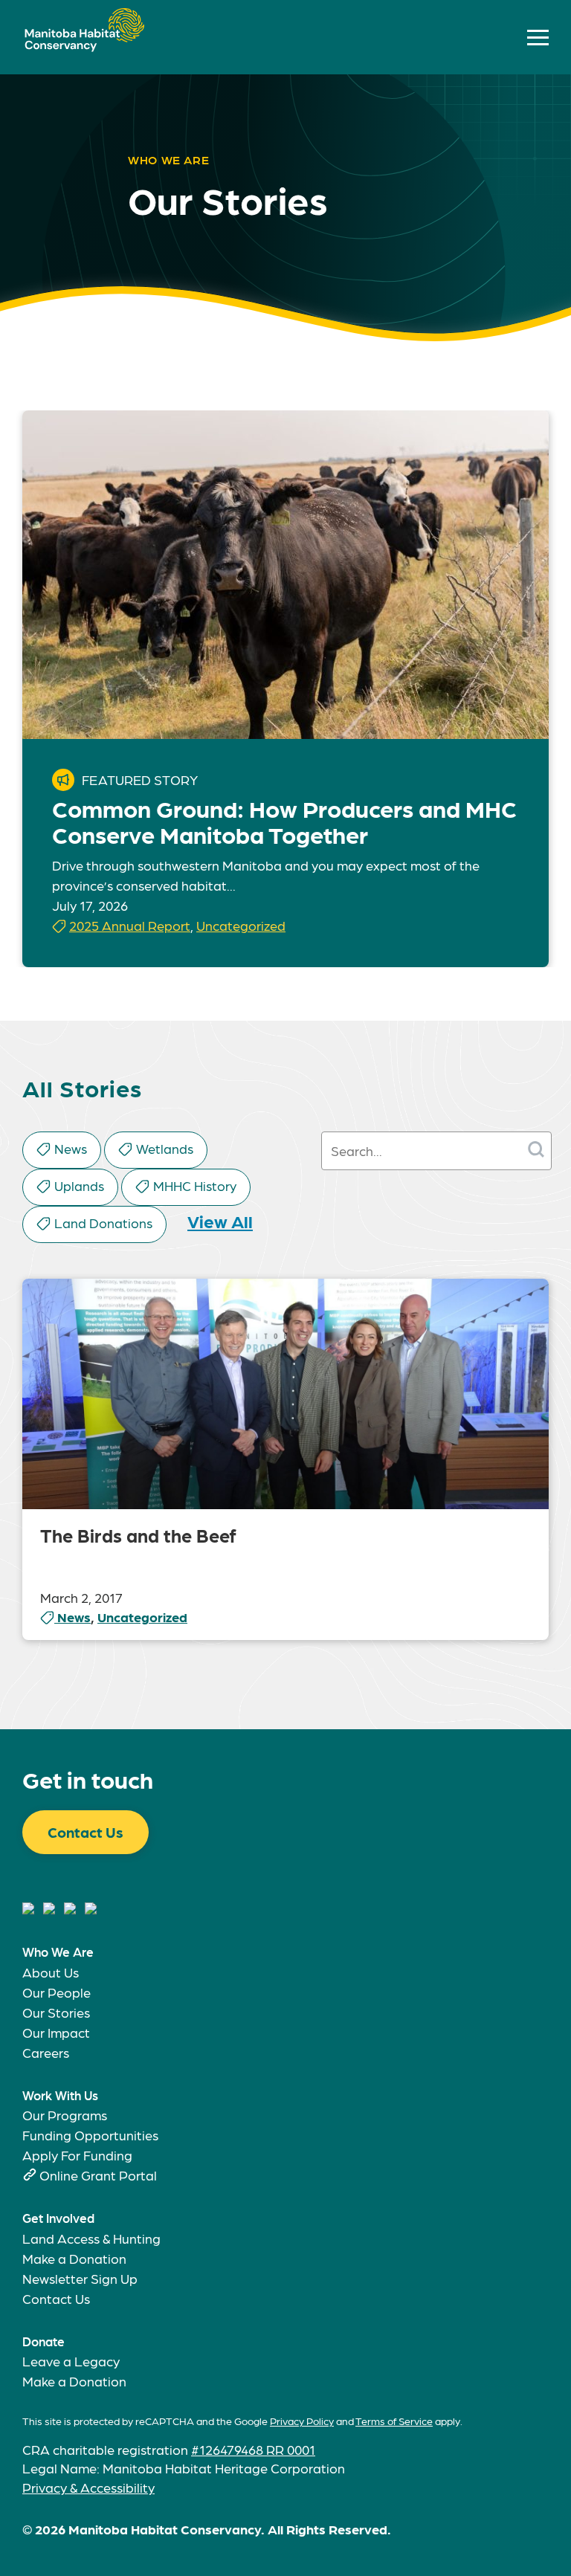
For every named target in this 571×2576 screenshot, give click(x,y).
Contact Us (86, 1832)
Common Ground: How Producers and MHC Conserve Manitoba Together (284, 821)
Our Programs (65, 2115)
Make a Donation (74, 2258)
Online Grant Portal (98, 2175)
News (71, 1148)
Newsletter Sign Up (80, 2278)
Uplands (79, 1185)
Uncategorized (241, 925)
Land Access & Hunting (91, 2238)
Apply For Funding (77, 2155)
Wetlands (165, 1148)
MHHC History (195, 1185)
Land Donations (103, 1223)
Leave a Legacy (71, 2361)
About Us (51, 1972)
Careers (46, 2052)
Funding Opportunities (90, 2135)
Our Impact (56, 2032)
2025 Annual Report (130, 925)
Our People (57, 1992)
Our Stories (56, 2012)
